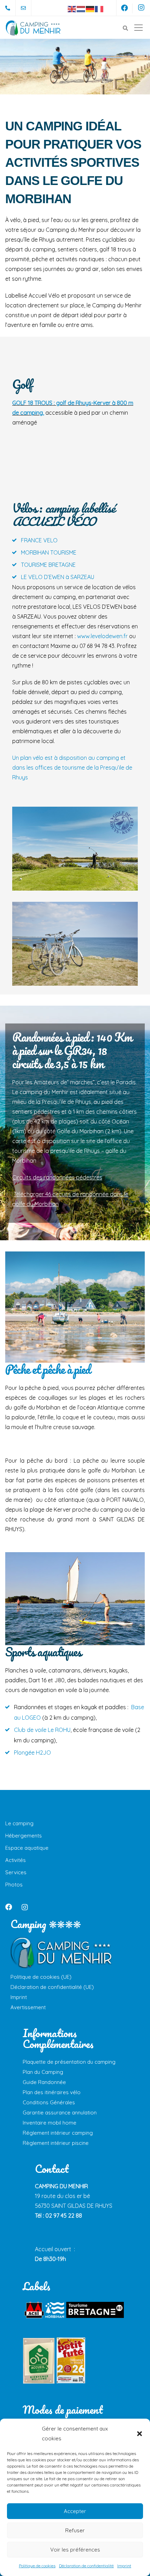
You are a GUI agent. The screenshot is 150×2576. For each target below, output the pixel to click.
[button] (140, 2434)
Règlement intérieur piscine (56, 2143)
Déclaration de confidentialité (86, 2566)
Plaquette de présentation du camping (69, 2062)
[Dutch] (81, 8)
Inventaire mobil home (50, 2123)
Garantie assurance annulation (60, 2113)
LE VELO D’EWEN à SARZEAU (58, 577)
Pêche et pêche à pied (48, 1369)
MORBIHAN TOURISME (49, 552)
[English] (72, 8)
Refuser (75, 2530)
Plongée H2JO (32, 1753)
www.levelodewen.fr (102, 636)
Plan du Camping (43, 2072)
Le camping (19, 1823)
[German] (90, 8)
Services (16, 1872)
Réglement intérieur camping (58, 2133)
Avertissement (28, 2007)
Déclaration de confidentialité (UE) (52, 1987)
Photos (14, 1885)
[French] (99, 8)
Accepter (75, 2511)
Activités (16, 1860)
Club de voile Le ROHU (42, 1730)
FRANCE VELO (39, 540)
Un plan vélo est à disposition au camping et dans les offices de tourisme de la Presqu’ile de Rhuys (72, 768)
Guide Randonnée (44, 2082)
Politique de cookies (37, 2566)
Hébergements (24, 1836)
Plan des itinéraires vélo (52, 2092)
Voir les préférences (75, 2550)
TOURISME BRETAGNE (48, 565)
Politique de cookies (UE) (41, 1977)
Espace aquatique (27, 1848)
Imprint (124, 2566)
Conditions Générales (49, 2102)
